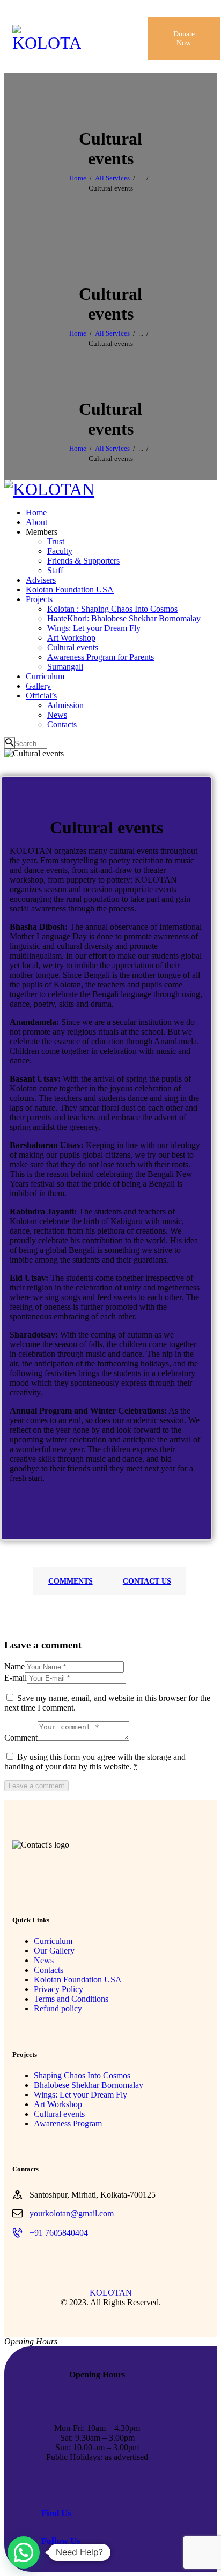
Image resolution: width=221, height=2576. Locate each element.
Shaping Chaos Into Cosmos (82, 2075)
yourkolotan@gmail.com (72, 2213)
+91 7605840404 (59, 2233)
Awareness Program (68, 2123)
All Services (112, 178)
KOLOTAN (111, 2293)
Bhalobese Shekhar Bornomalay (89, 2085)
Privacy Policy (58, 1989)
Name (14, 1666)
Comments (71, 1581)
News (44, 1960)
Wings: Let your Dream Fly (80, 2095)
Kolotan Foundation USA (78, 1980)
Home (78, 178)
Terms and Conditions (71, 1999)
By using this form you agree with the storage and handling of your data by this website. (95, 1762)
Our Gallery (54, 1951)
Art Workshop (58, 2104)
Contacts (49, 1970)
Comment (21, 1738)
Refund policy (58, 2008)
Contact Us (147, 1581)
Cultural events (59, 2114)
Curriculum (53, 1941)
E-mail (16, 1678)
